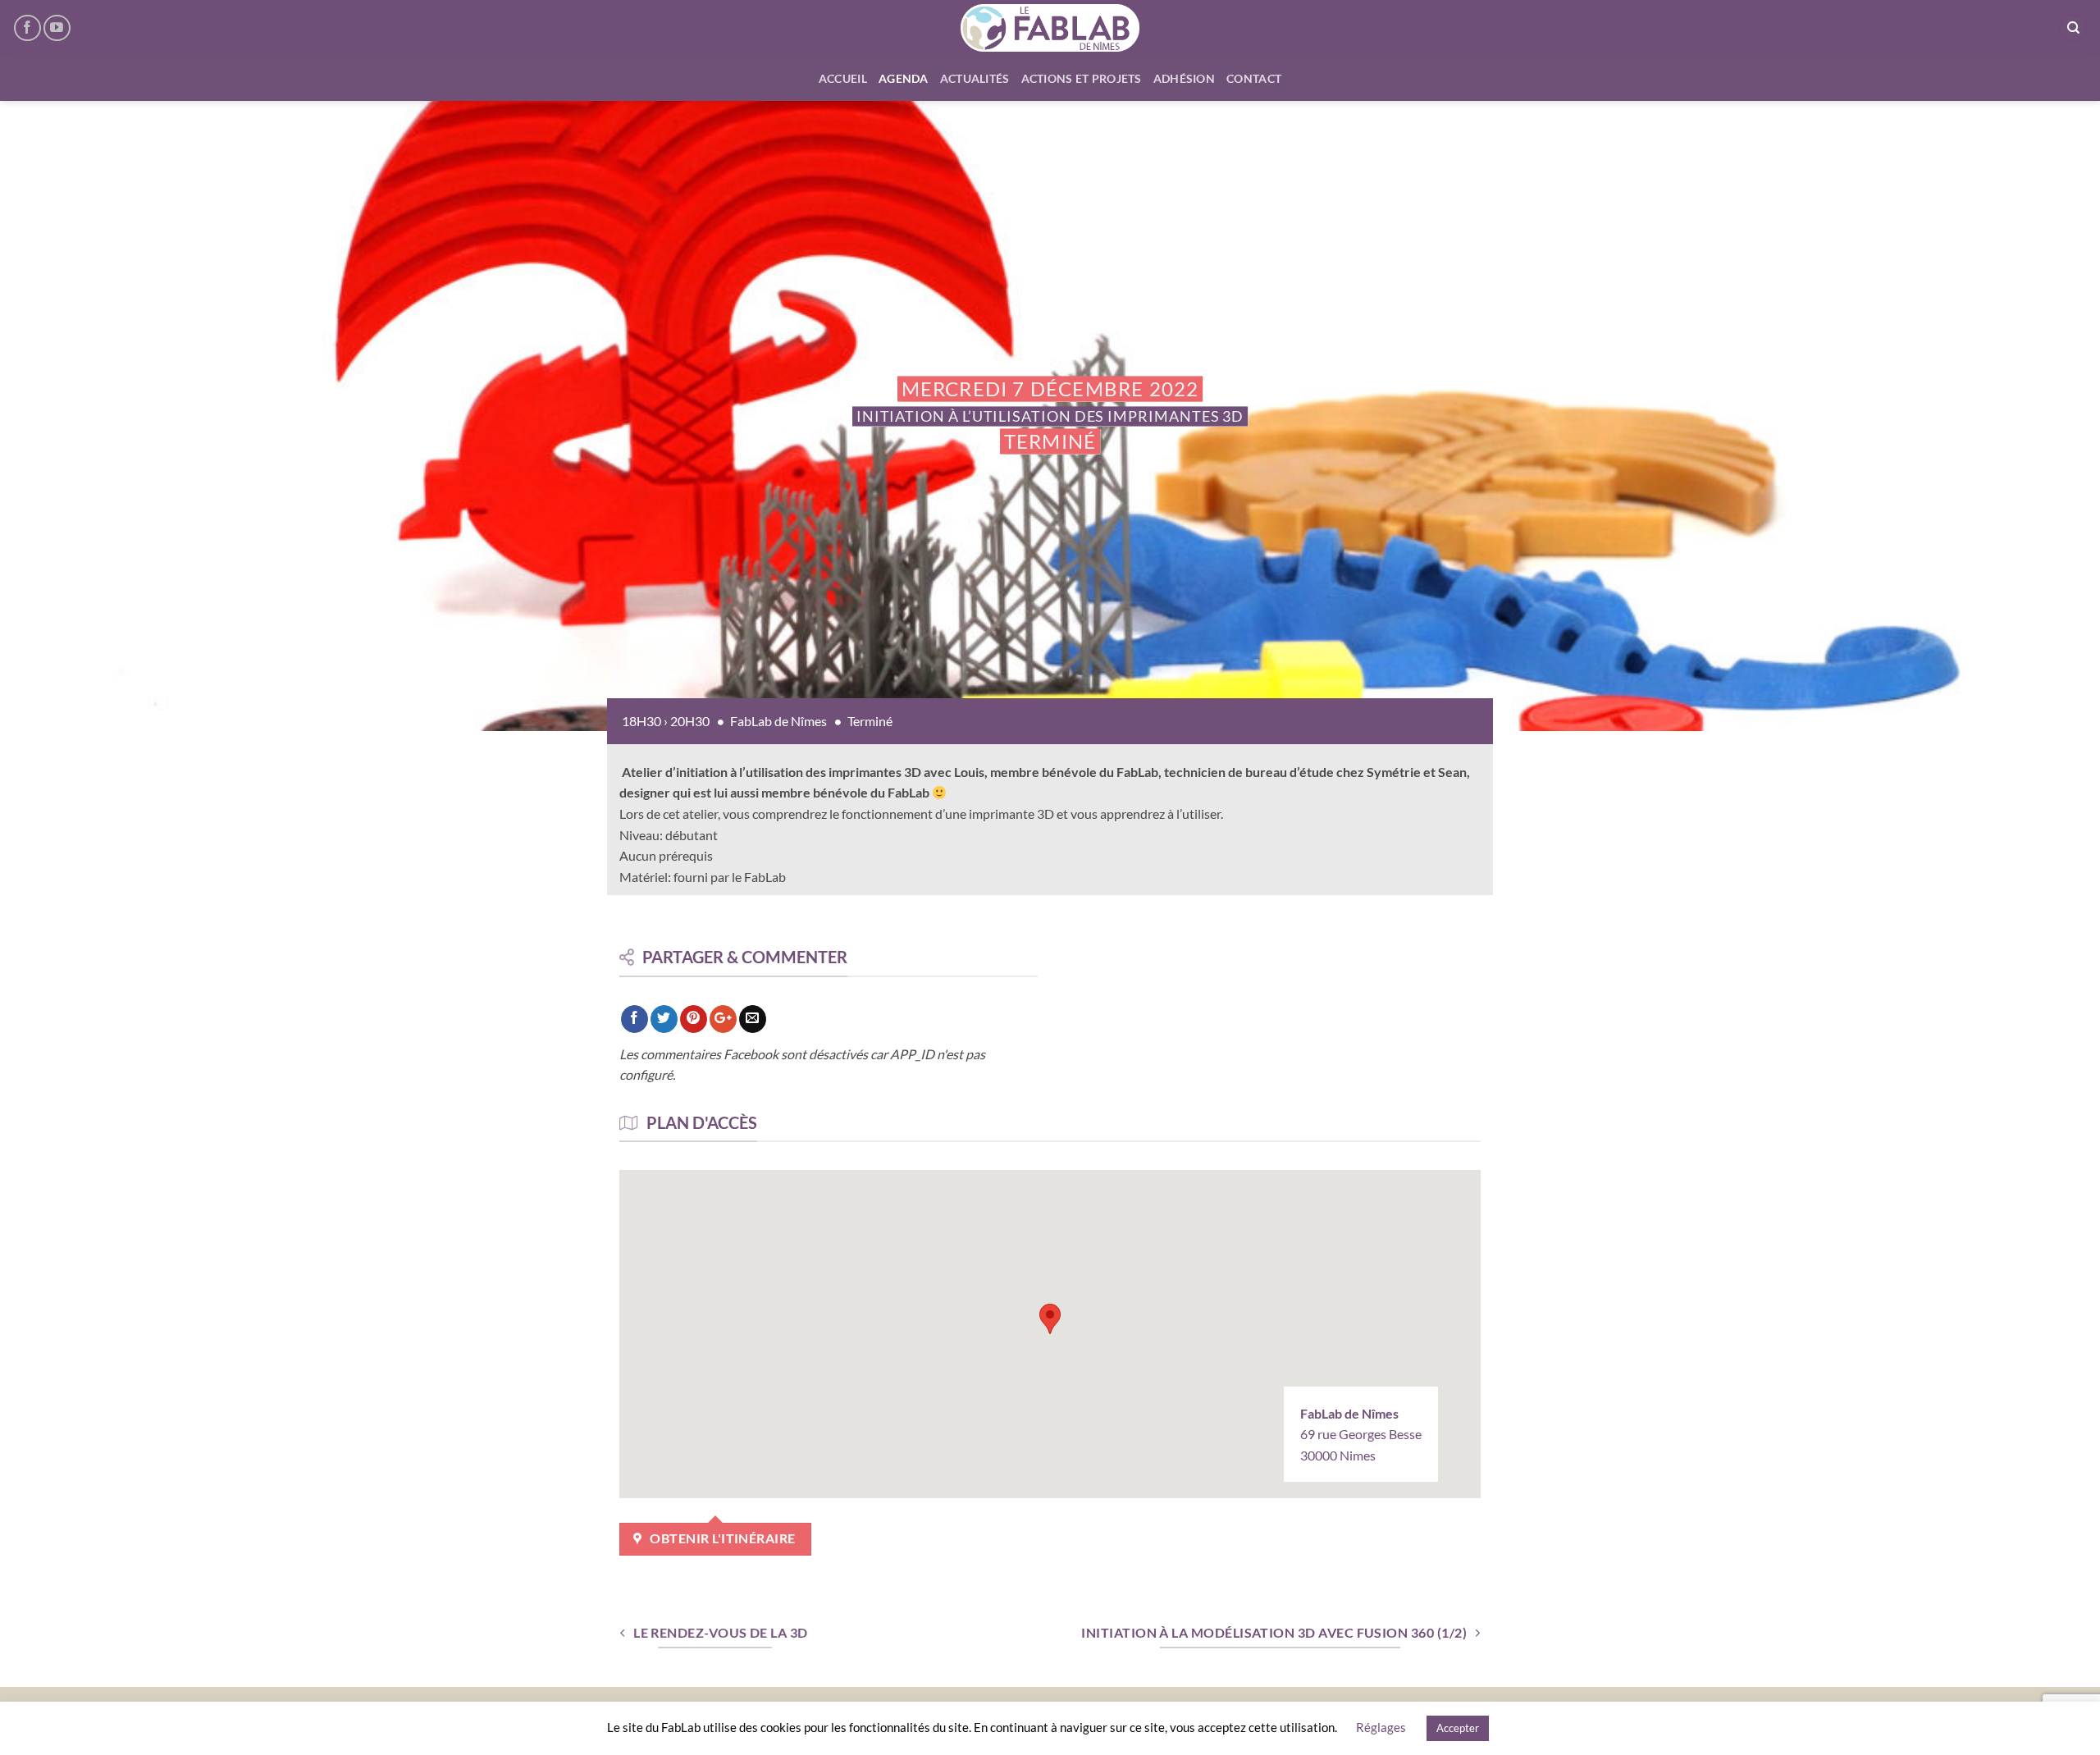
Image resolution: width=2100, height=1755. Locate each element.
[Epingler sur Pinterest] (694, 1019)
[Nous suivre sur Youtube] (57, 28)
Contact (1254, 78)
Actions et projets (1082, 78)
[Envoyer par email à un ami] (753, 1019)
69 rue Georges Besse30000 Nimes (1361, 1434)
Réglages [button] (1381, 1727)
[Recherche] (2073, 28)
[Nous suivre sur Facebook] (27, 28)
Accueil (843, 78)
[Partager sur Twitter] (664, 1019)
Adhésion (1184, 78)
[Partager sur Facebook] (635, 1019)
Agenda (904, 78)
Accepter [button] (1458, 1728)
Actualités (975, 78)
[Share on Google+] (723, 1019)
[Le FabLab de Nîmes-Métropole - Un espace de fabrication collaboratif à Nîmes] (1050, 28)
